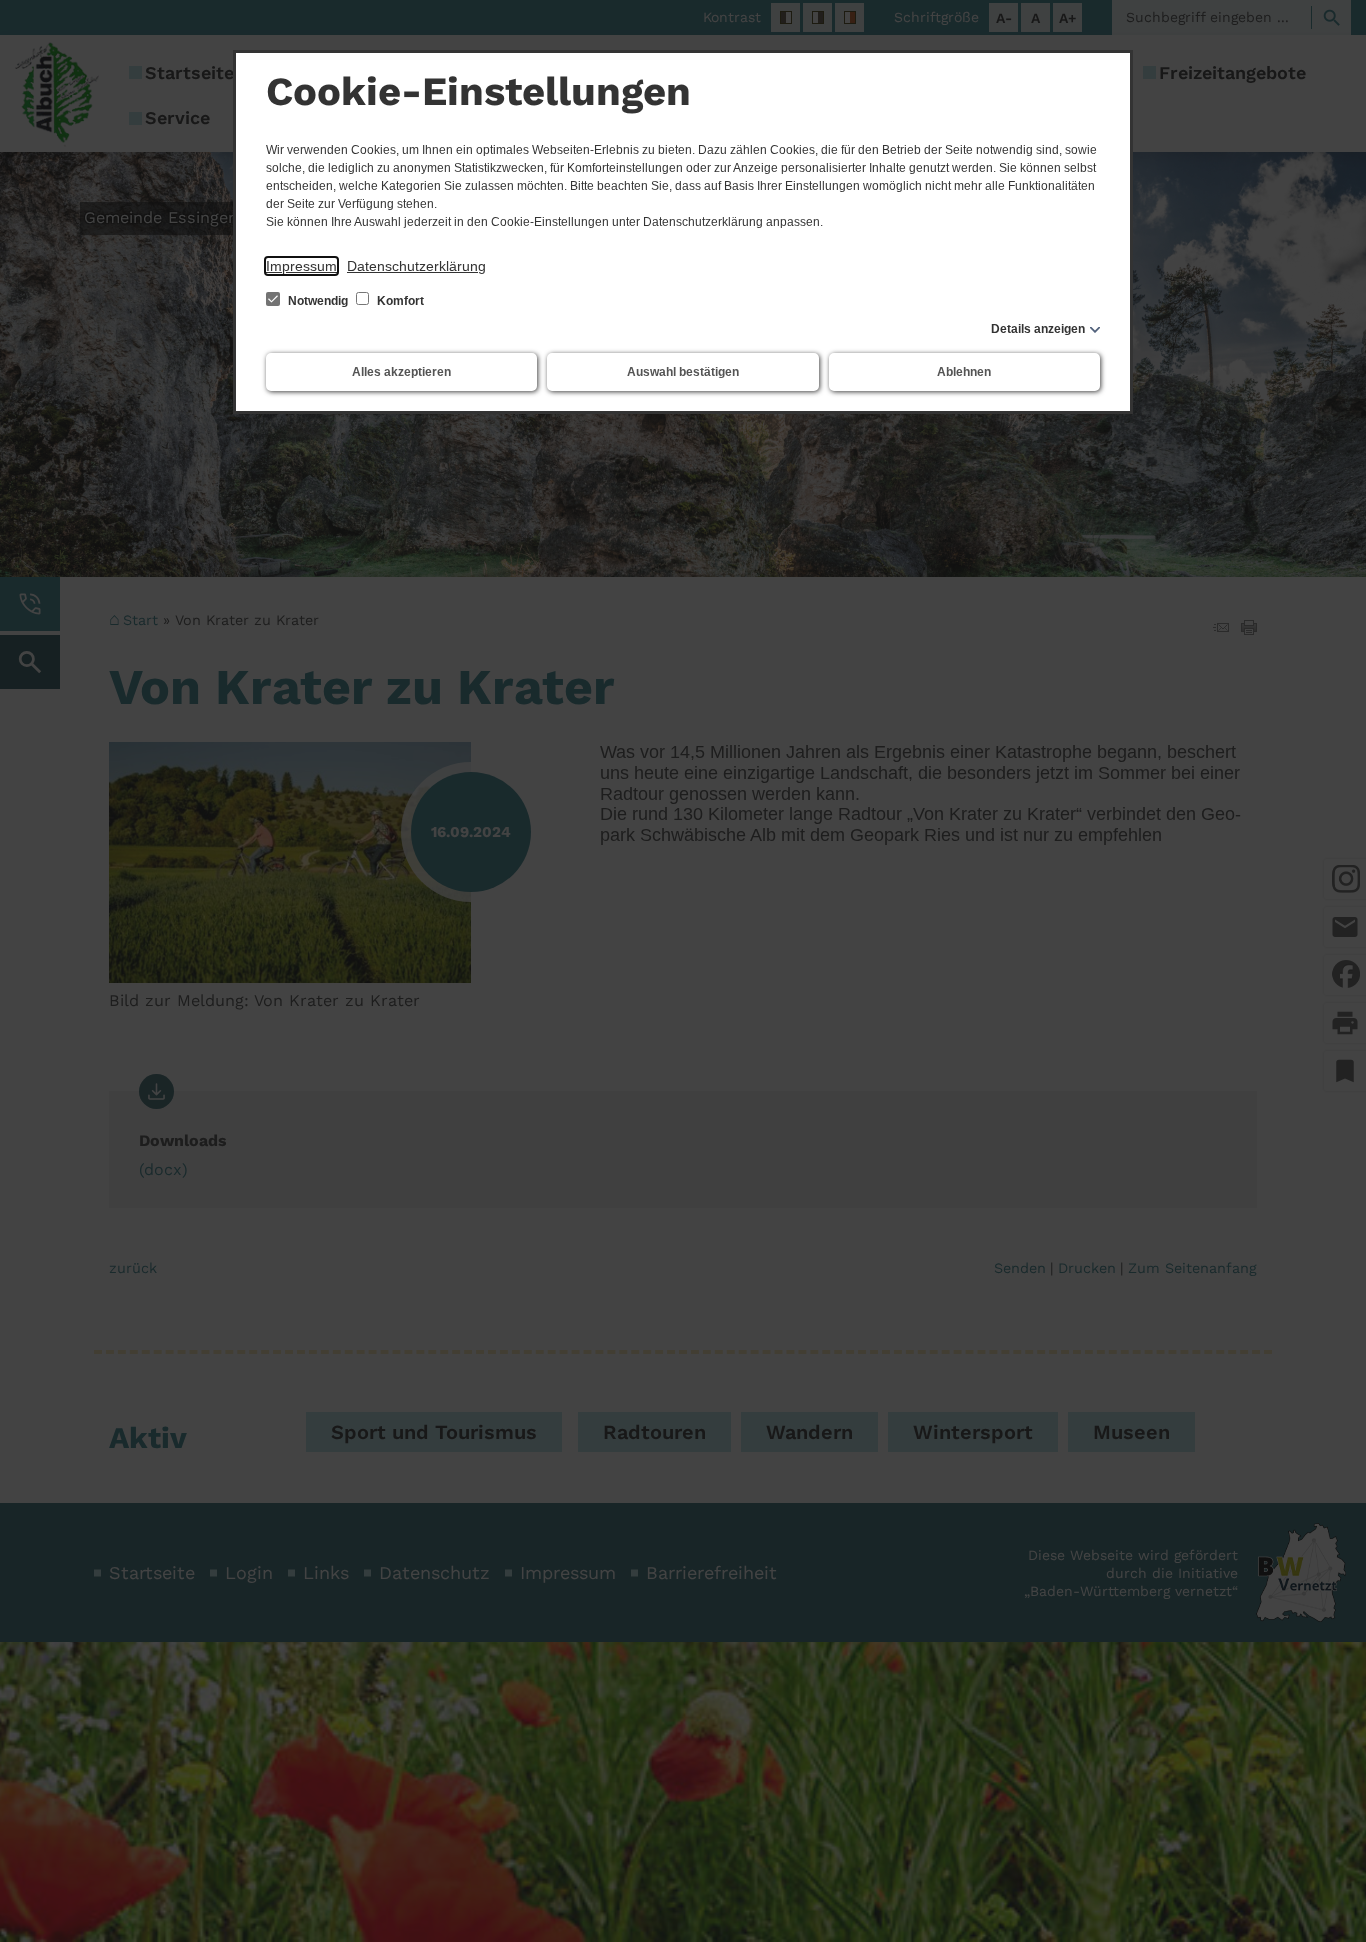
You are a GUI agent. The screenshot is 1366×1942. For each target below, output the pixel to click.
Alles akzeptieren (401, 372)
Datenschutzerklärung (416, 266)
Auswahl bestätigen (683, 372)
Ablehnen (964, 372)
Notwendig (318, 301)
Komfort (399, 301)
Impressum (301, 266)
